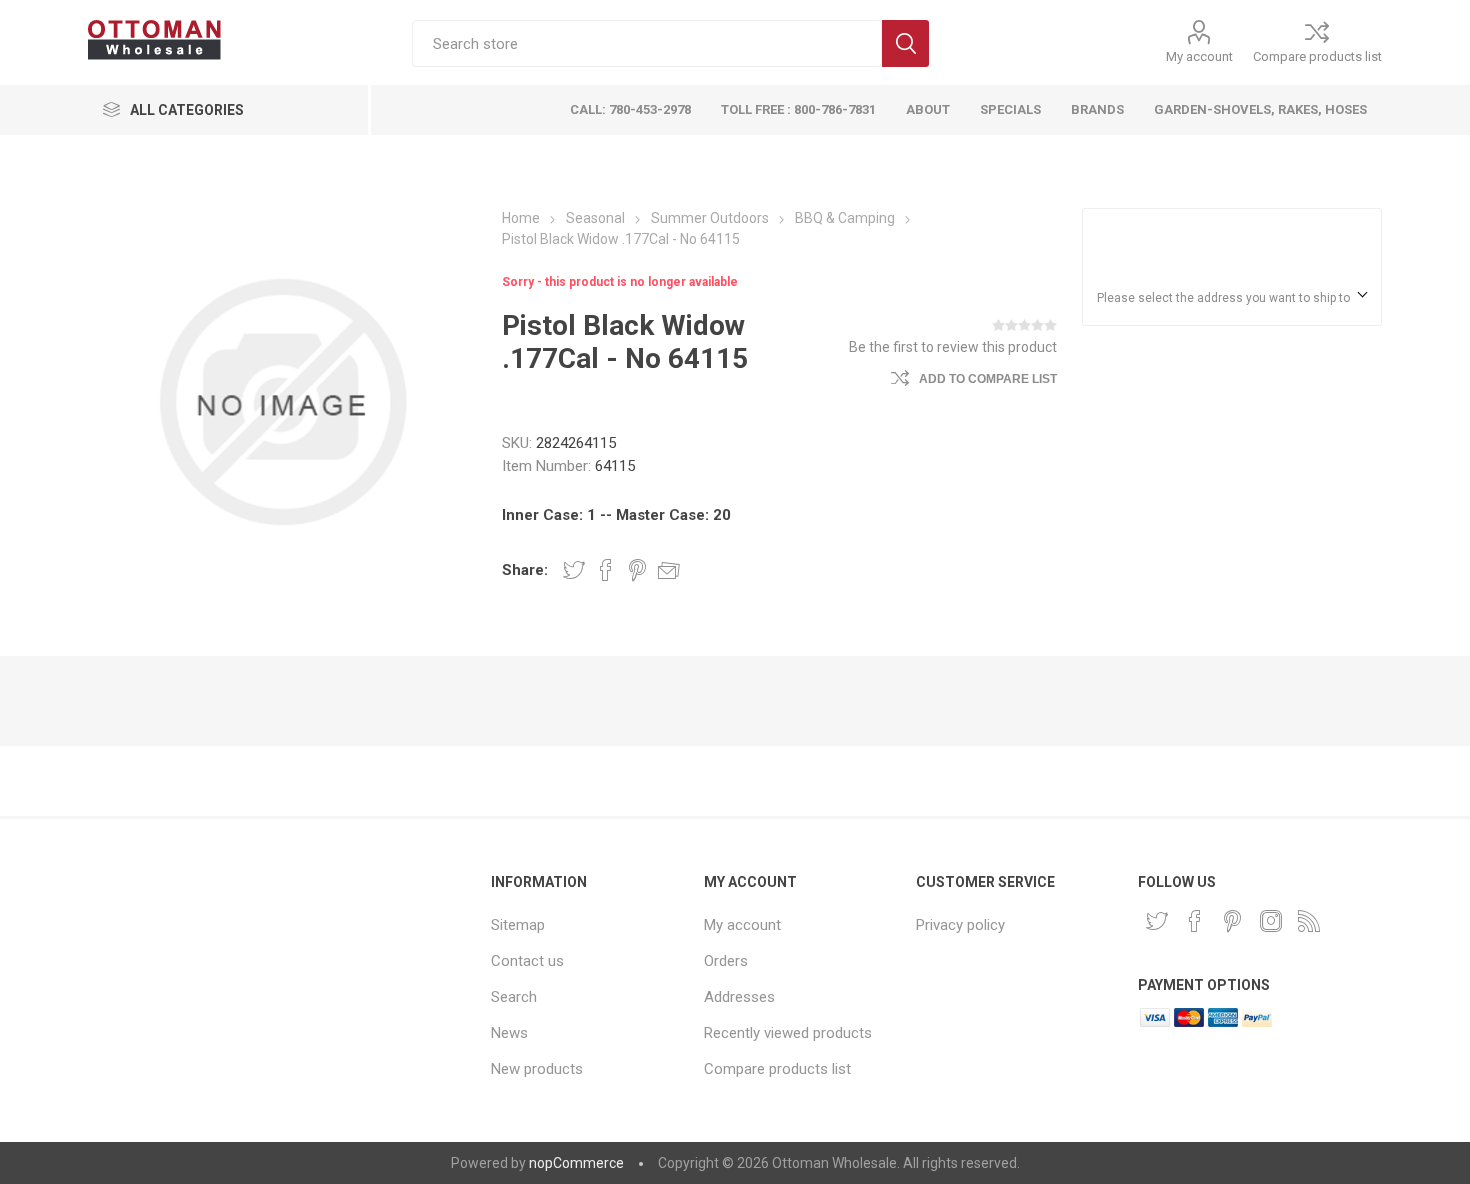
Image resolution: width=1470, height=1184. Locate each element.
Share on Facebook (606, 570)
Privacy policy (960, 925)
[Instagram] (1271, 921)
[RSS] (1309, 921)
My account (1199, 56)
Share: (525, 570)
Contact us (527, 961)
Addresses (739, 997)
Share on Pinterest (637, 570)
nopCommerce (576, 1163)
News (509, 1033)
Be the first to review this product (953, 347)
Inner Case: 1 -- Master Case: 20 (616, 515)
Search (905, 43)
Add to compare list (988, 379)
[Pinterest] (1233, 921)
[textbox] (647, 43)
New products (537, 1069)
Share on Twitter (574, 570)
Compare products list (1317, 56)
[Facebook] (1195, 921)
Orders (726, 961)
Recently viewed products (788, 1033)
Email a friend (669, 570)
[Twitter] (1157, 921)
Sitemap (518, 925)
